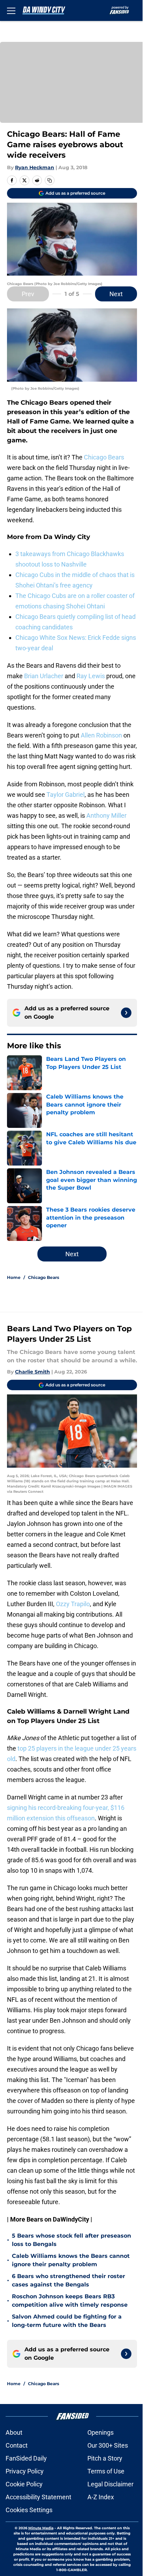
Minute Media (41, 2528)
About (14, 2432)
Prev (28, 294)
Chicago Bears (104, 457)
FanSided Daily (26, 2458)
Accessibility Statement (38, 2497)
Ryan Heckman (35, 167)
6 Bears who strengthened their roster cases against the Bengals (69, 2280)
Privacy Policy (25, 2471)
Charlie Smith (33, 1372)
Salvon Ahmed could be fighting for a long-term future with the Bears (67, 2321)
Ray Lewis (91, 676)
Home (14, 1277)
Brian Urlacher (44, 676)
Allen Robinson (101, 735)
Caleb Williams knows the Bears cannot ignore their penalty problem (71, 2260)
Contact (17, 2445)
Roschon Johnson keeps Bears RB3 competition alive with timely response (70, 2301)
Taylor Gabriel (66, 795)
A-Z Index (101, 2497)
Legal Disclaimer (110, 2484)
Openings (100, 2432)
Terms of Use (106, 2471)
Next (116, 294)
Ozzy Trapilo (73, 1604)
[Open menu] (11, 10)
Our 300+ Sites (108, 2445)
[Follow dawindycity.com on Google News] (126, 1013)
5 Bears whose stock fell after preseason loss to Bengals (71, 2240)
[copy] (50, 180)
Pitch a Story (105, 2458)
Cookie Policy (24, 2484)
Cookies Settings (29, 2510)
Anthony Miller (106, 815)
